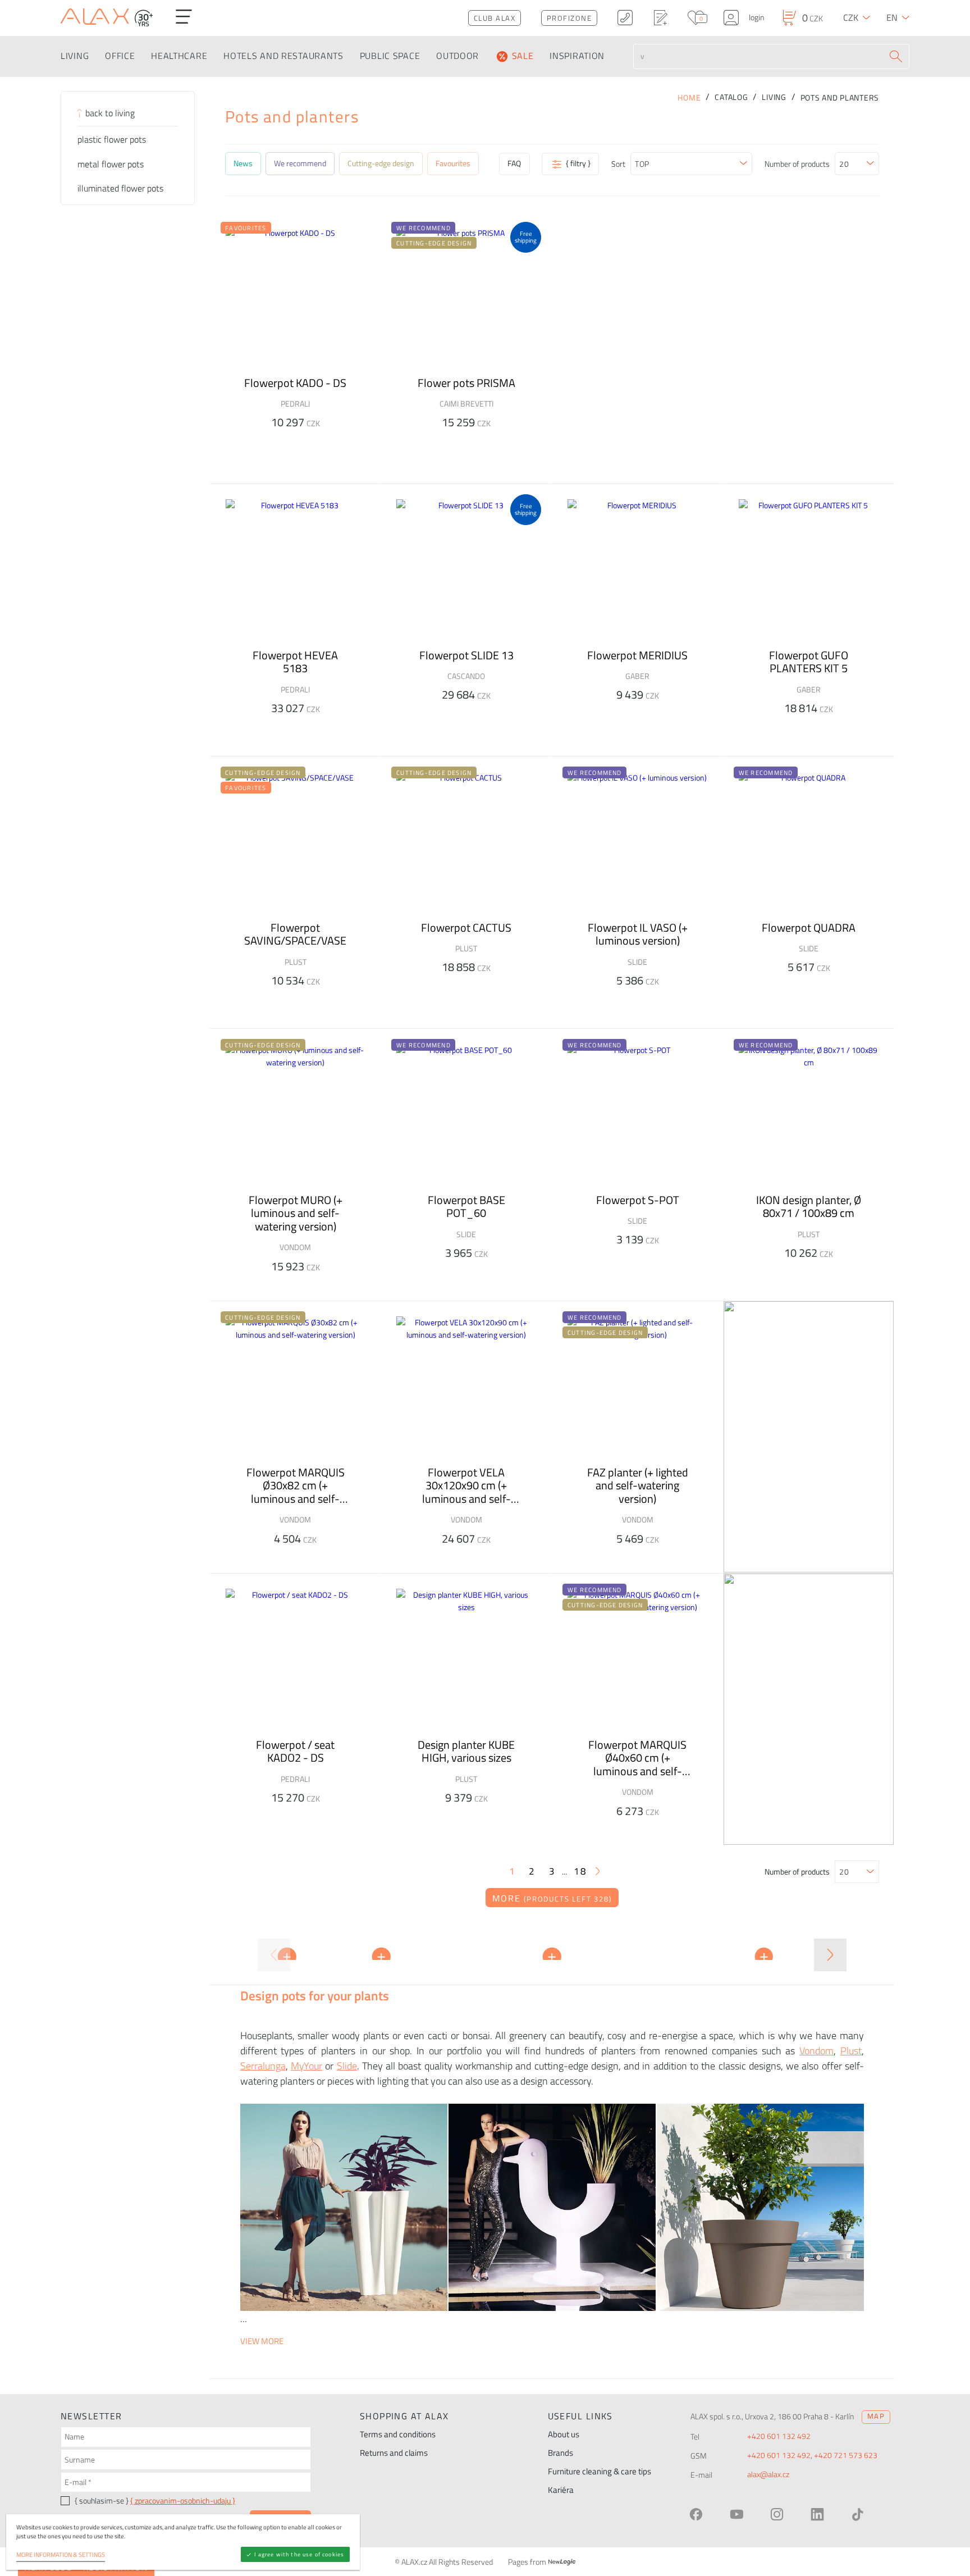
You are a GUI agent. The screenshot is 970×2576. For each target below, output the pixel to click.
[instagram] (777, 2514)
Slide (347, 2066)
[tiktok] (858, 2514)
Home (689, 98)
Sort (618, 164)
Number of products (797, 164)
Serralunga (263, 2066)
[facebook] (696, 2514)
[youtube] (736, 2514)
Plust (851, 2051)
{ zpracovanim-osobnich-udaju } (183, 2501)
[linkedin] (817, 2514)
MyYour (306, 2066)
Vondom (816, 2051)
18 (580, 1871)
